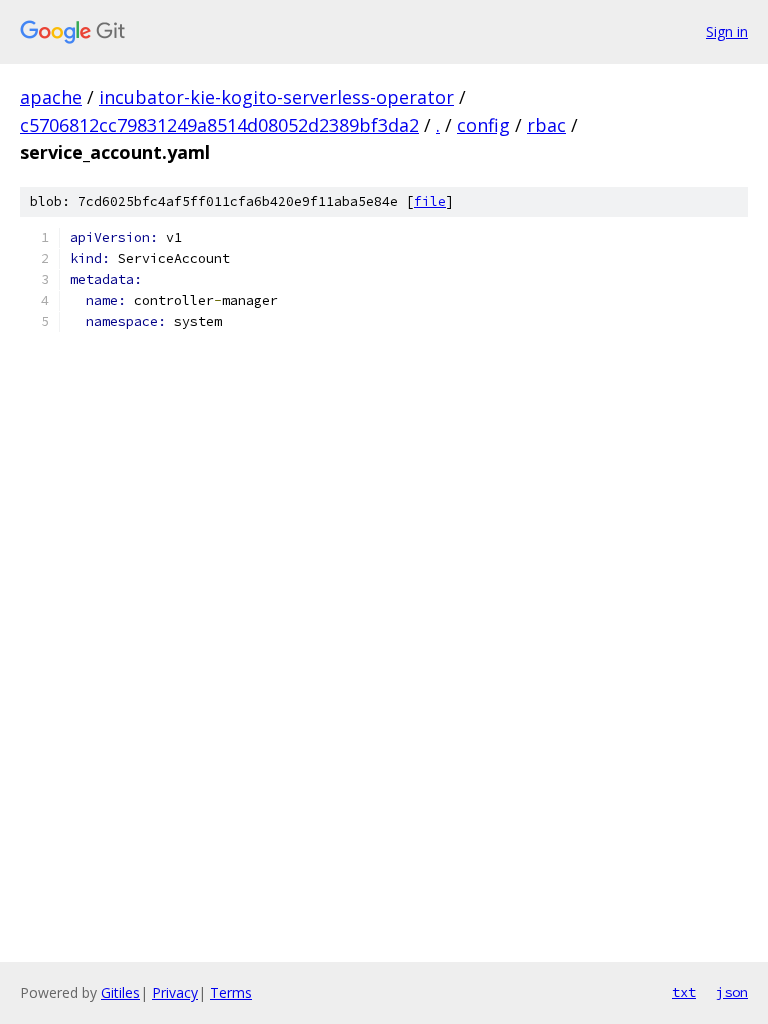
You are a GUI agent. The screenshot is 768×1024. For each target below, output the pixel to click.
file (430, 201)
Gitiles (120, 992)
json (732, 992)
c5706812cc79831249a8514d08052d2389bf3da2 (219, 125)
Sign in (727, 31)
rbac (546, 125)
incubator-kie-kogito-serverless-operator (276, 97)
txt (684, 992)
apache (51, 97)
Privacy (175, 992)
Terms (231, 992)
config (483, 125)
